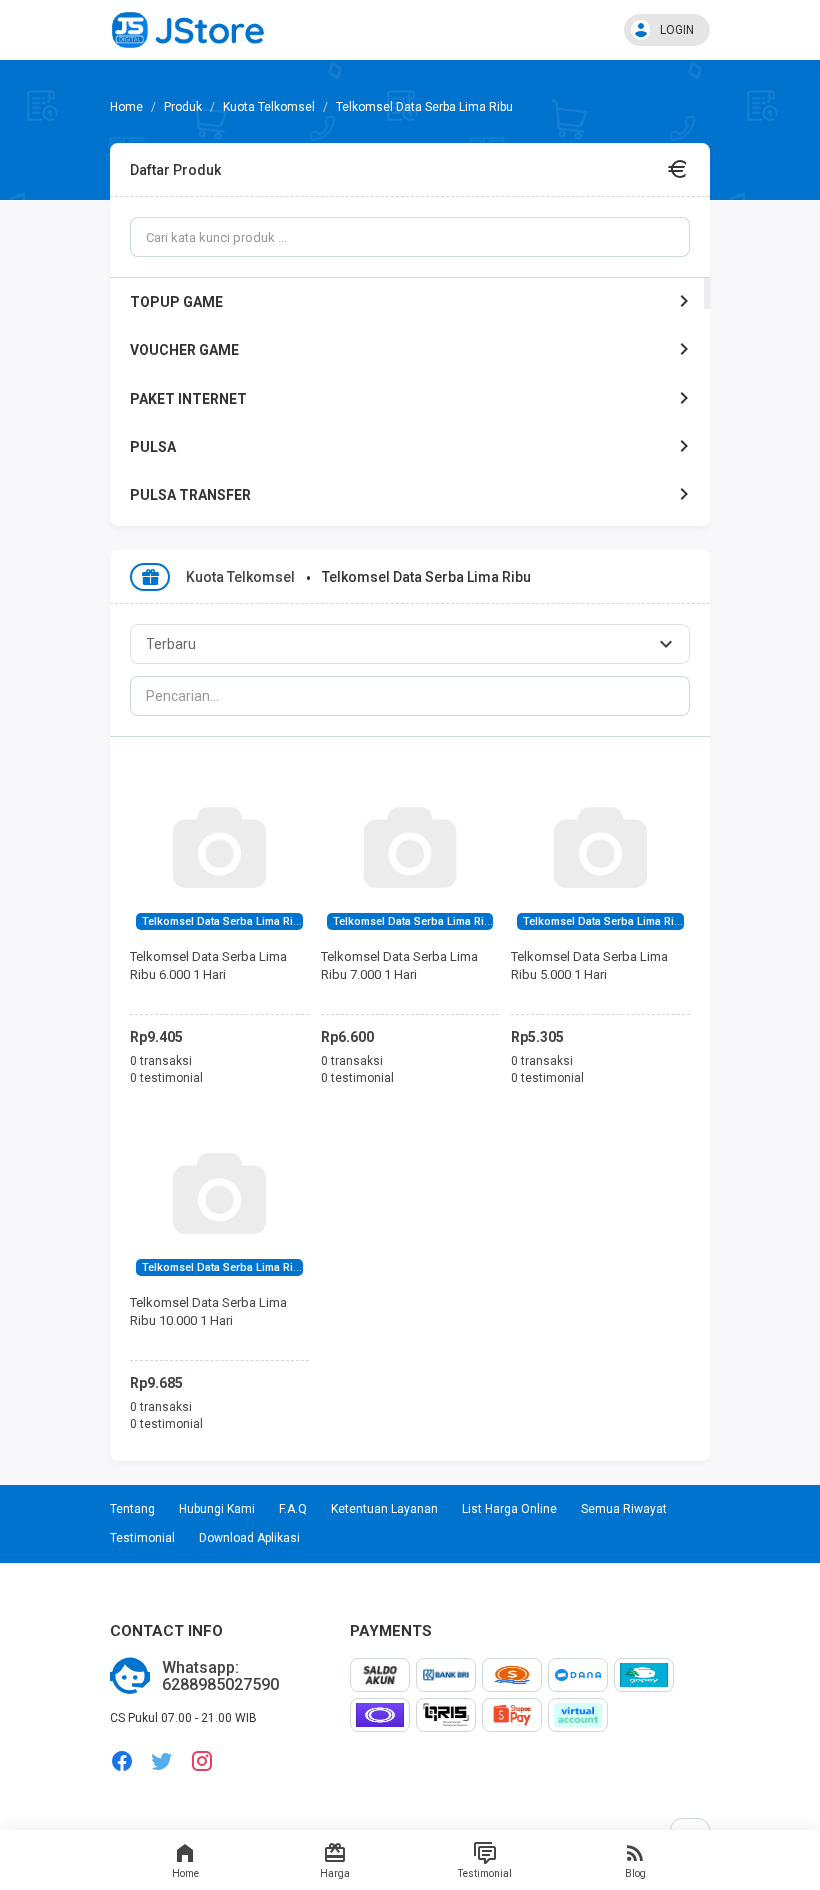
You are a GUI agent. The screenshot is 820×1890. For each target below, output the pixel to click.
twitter (162, 1761)
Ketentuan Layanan (384, 1509)
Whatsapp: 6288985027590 (220, 1676)
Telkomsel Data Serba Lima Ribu (224, 921)
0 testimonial (166, 1078)
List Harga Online (509, 1509)
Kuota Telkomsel (269, 107)
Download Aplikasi (249, 1538)
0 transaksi (161, 1061)
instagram (202, 1761)
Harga (335, 1873)
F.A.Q (293, 1509)
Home (185, 1873)
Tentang (132, 1509)
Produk (183, 107)
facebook (122, 1761)
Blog (635, 1873)
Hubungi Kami (217, 1509)
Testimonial (485, 1873)
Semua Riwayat (624, 1509)
